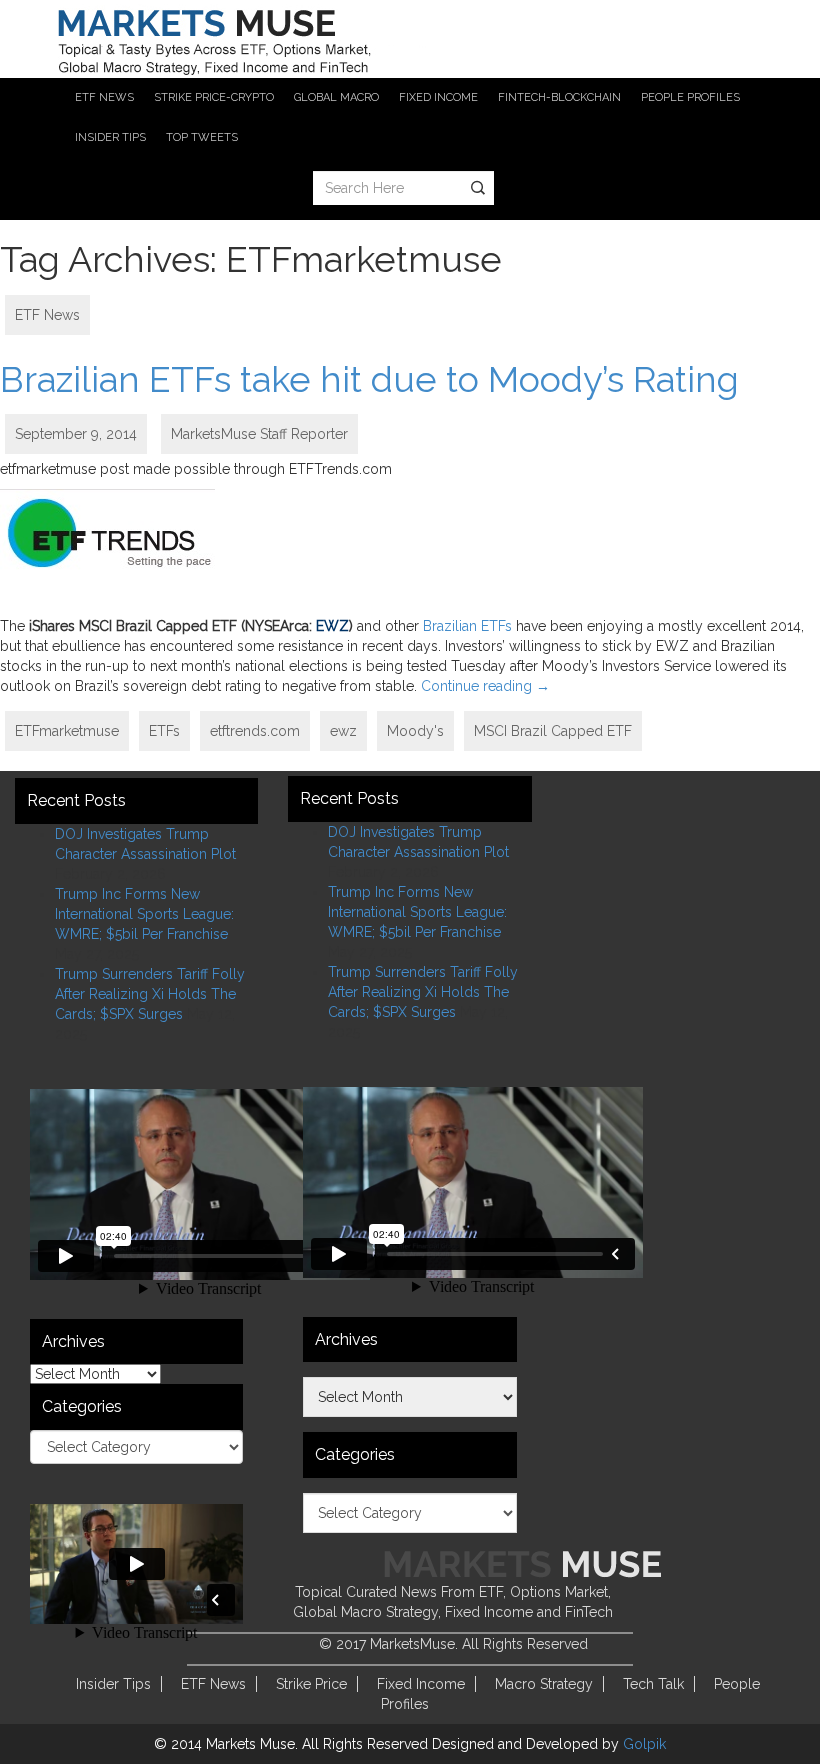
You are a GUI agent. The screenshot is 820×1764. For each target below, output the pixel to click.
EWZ (332, 626)
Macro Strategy (544, 1684)
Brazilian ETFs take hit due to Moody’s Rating (369, 379)
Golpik (644, 1744)
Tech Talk (653, 1684)
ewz (343, 731)
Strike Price (311, 1684)
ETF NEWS (104, 97)
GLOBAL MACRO (336, 97)
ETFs (164, 731)
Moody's (415, 731)
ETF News (47, 315)
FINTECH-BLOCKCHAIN (559, 97)
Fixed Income (421, 1684)
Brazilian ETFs (467, 626)
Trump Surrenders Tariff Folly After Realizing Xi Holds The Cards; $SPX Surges (150, 994)
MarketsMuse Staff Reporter (259, 434)
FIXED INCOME (438, 97)
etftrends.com (255, 731)
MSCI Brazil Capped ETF (553, 731)
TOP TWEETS (202, 137)
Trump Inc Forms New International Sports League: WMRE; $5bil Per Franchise (144, 914)
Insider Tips (113, 1684)
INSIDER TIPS (110, 137)
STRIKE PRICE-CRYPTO (214, 97)
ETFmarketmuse (67, 731)
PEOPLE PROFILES (690, 97)
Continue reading (485, 686)
